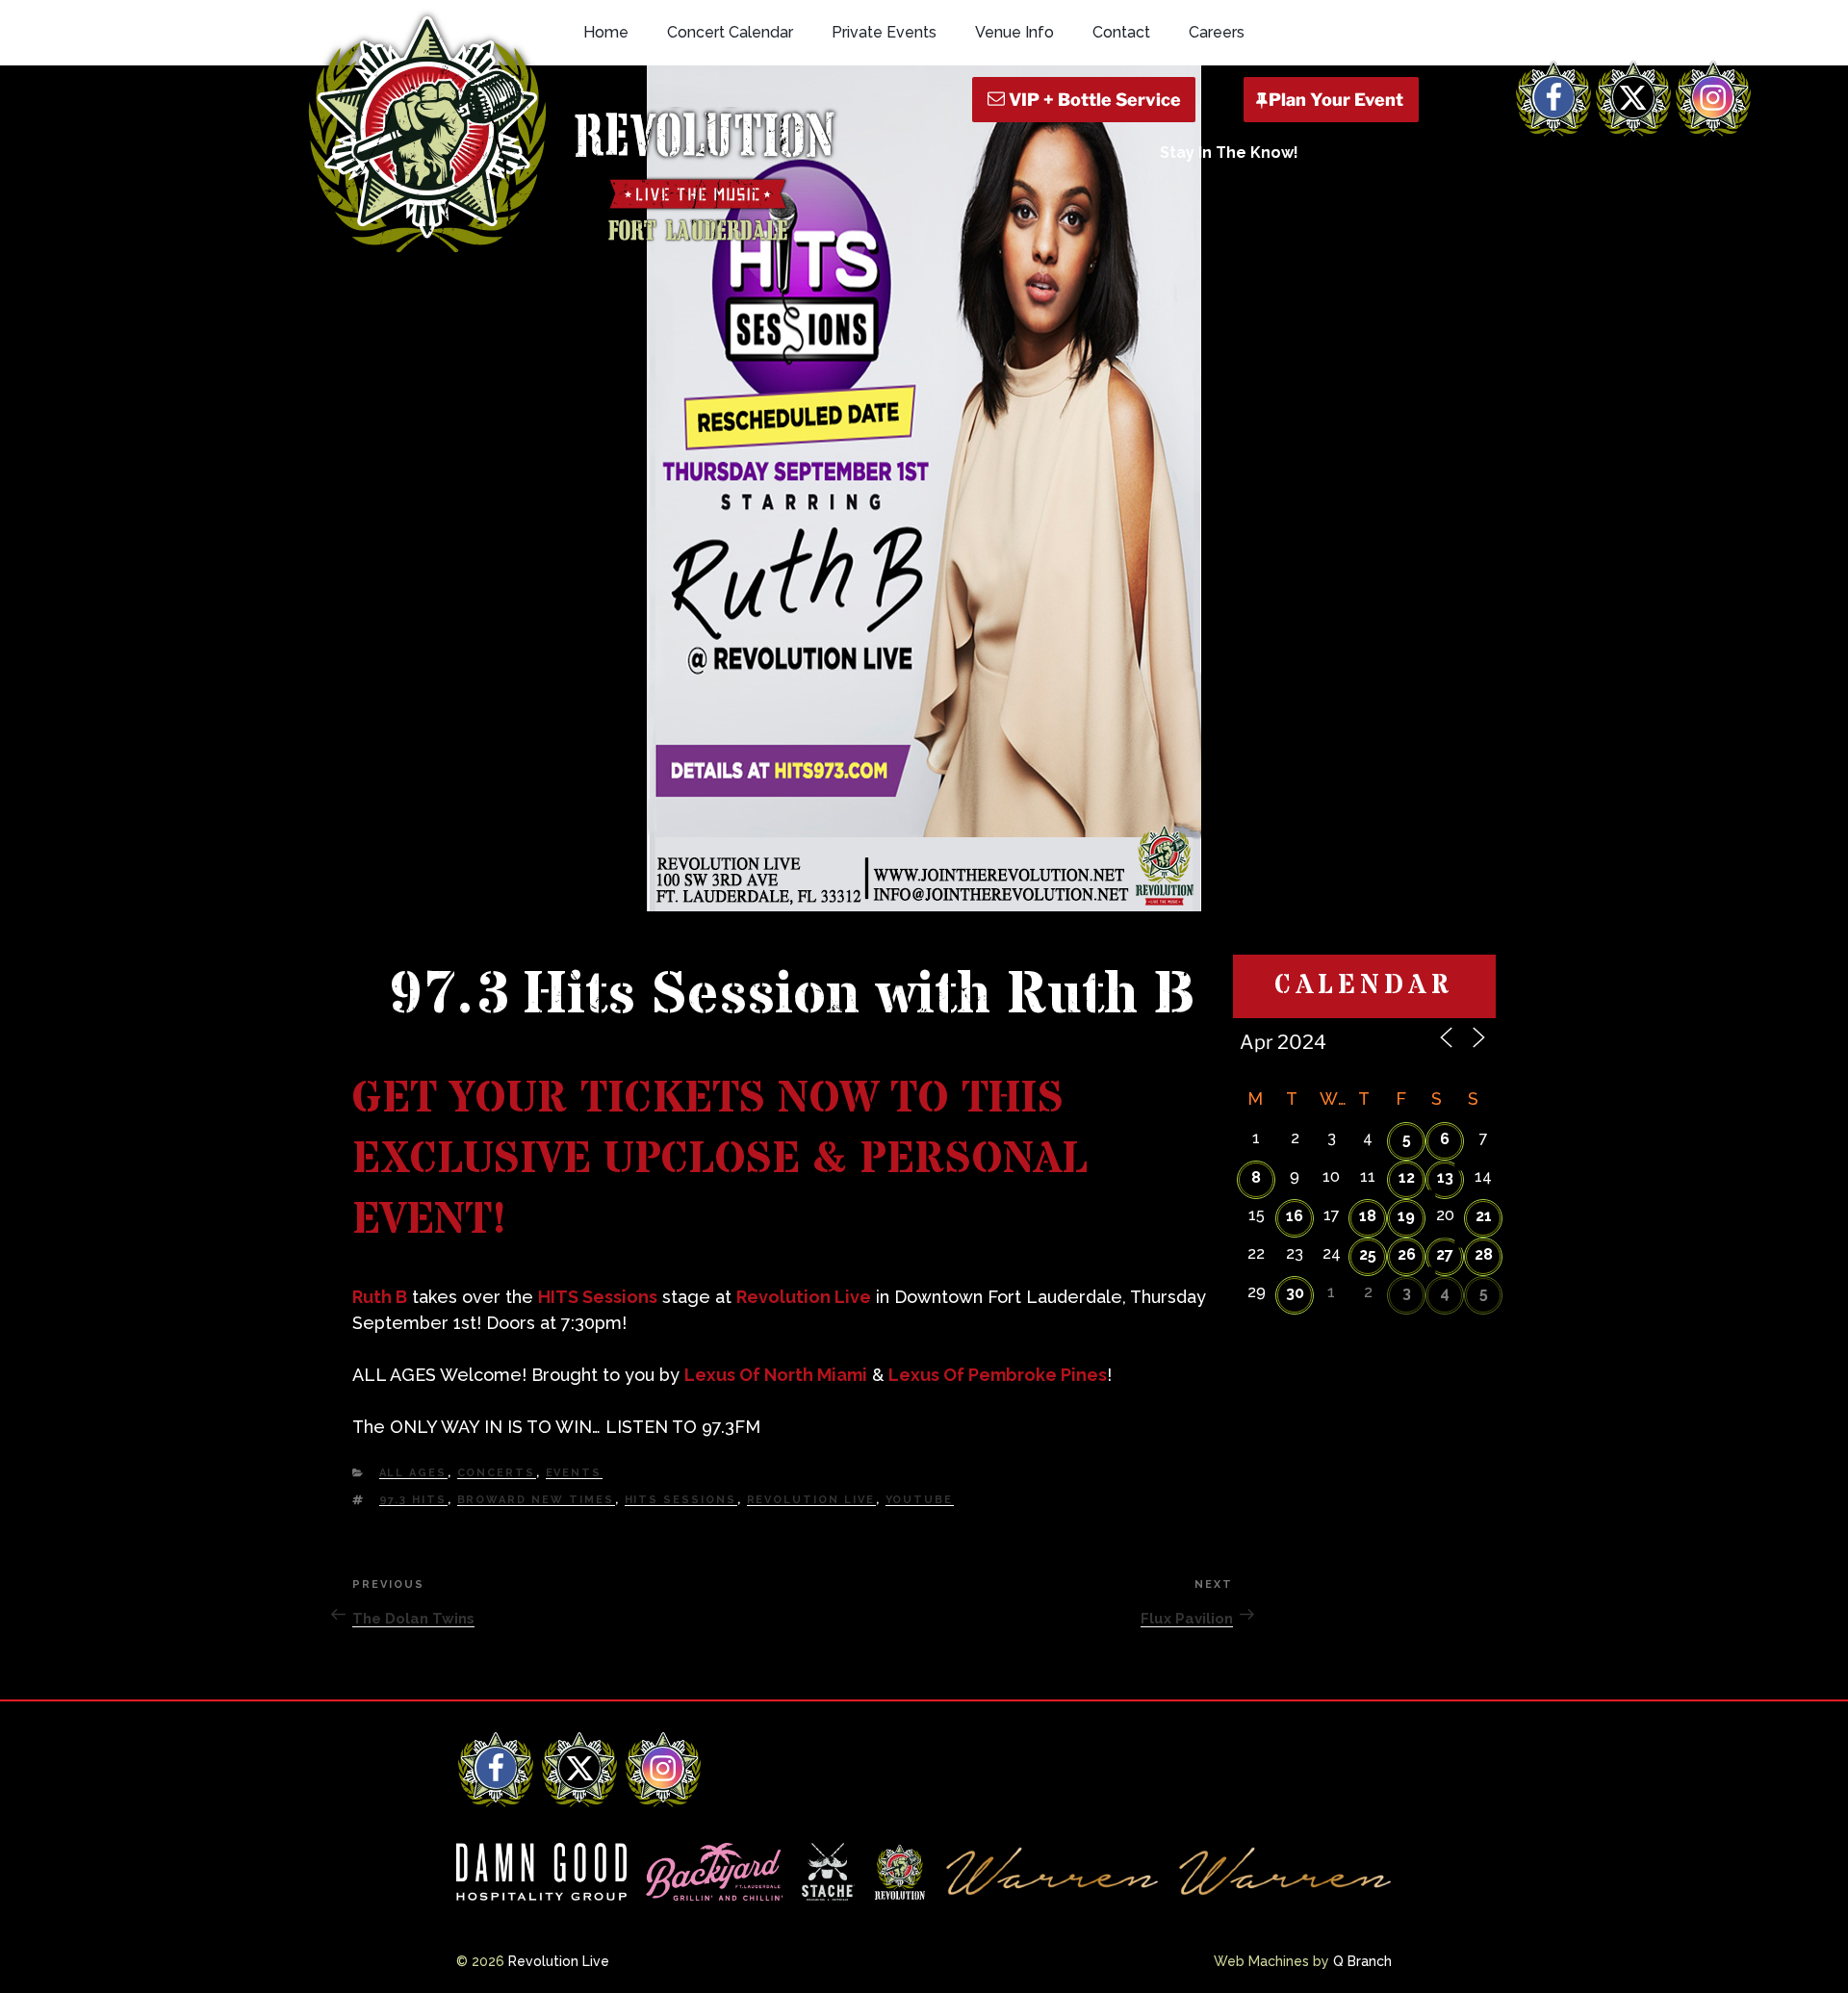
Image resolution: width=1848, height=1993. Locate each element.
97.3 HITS (413, 1500)
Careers (1217, 32)
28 (1484, 1254)
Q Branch (1362, 1961)
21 (1484, 1216)
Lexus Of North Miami (776, 1375)
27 (1445, 1254)
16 (1295, 1216)
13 (1445, 1177)
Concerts (497, 1473)
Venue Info (1014, 32)
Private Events (884, 32)
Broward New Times (536, 1500)
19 (1406, 1216)
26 (1407, 1254)
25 (1368, 1254)
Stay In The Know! (1229, 153)
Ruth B (380, 1297)
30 (1295, 1293)
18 (1368, 1216)
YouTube (920, 1500)
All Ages (413, 1473)
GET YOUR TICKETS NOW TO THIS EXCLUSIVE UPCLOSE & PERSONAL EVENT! (720, 1160)
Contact (1121, 32)
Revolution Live (804, 1297)
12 (1407, 1177)
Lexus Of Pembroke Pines (998, 1375)
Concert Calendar (730, 32)
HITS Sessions (598, 1297)
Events (574, 1473)
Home (606, 32)
